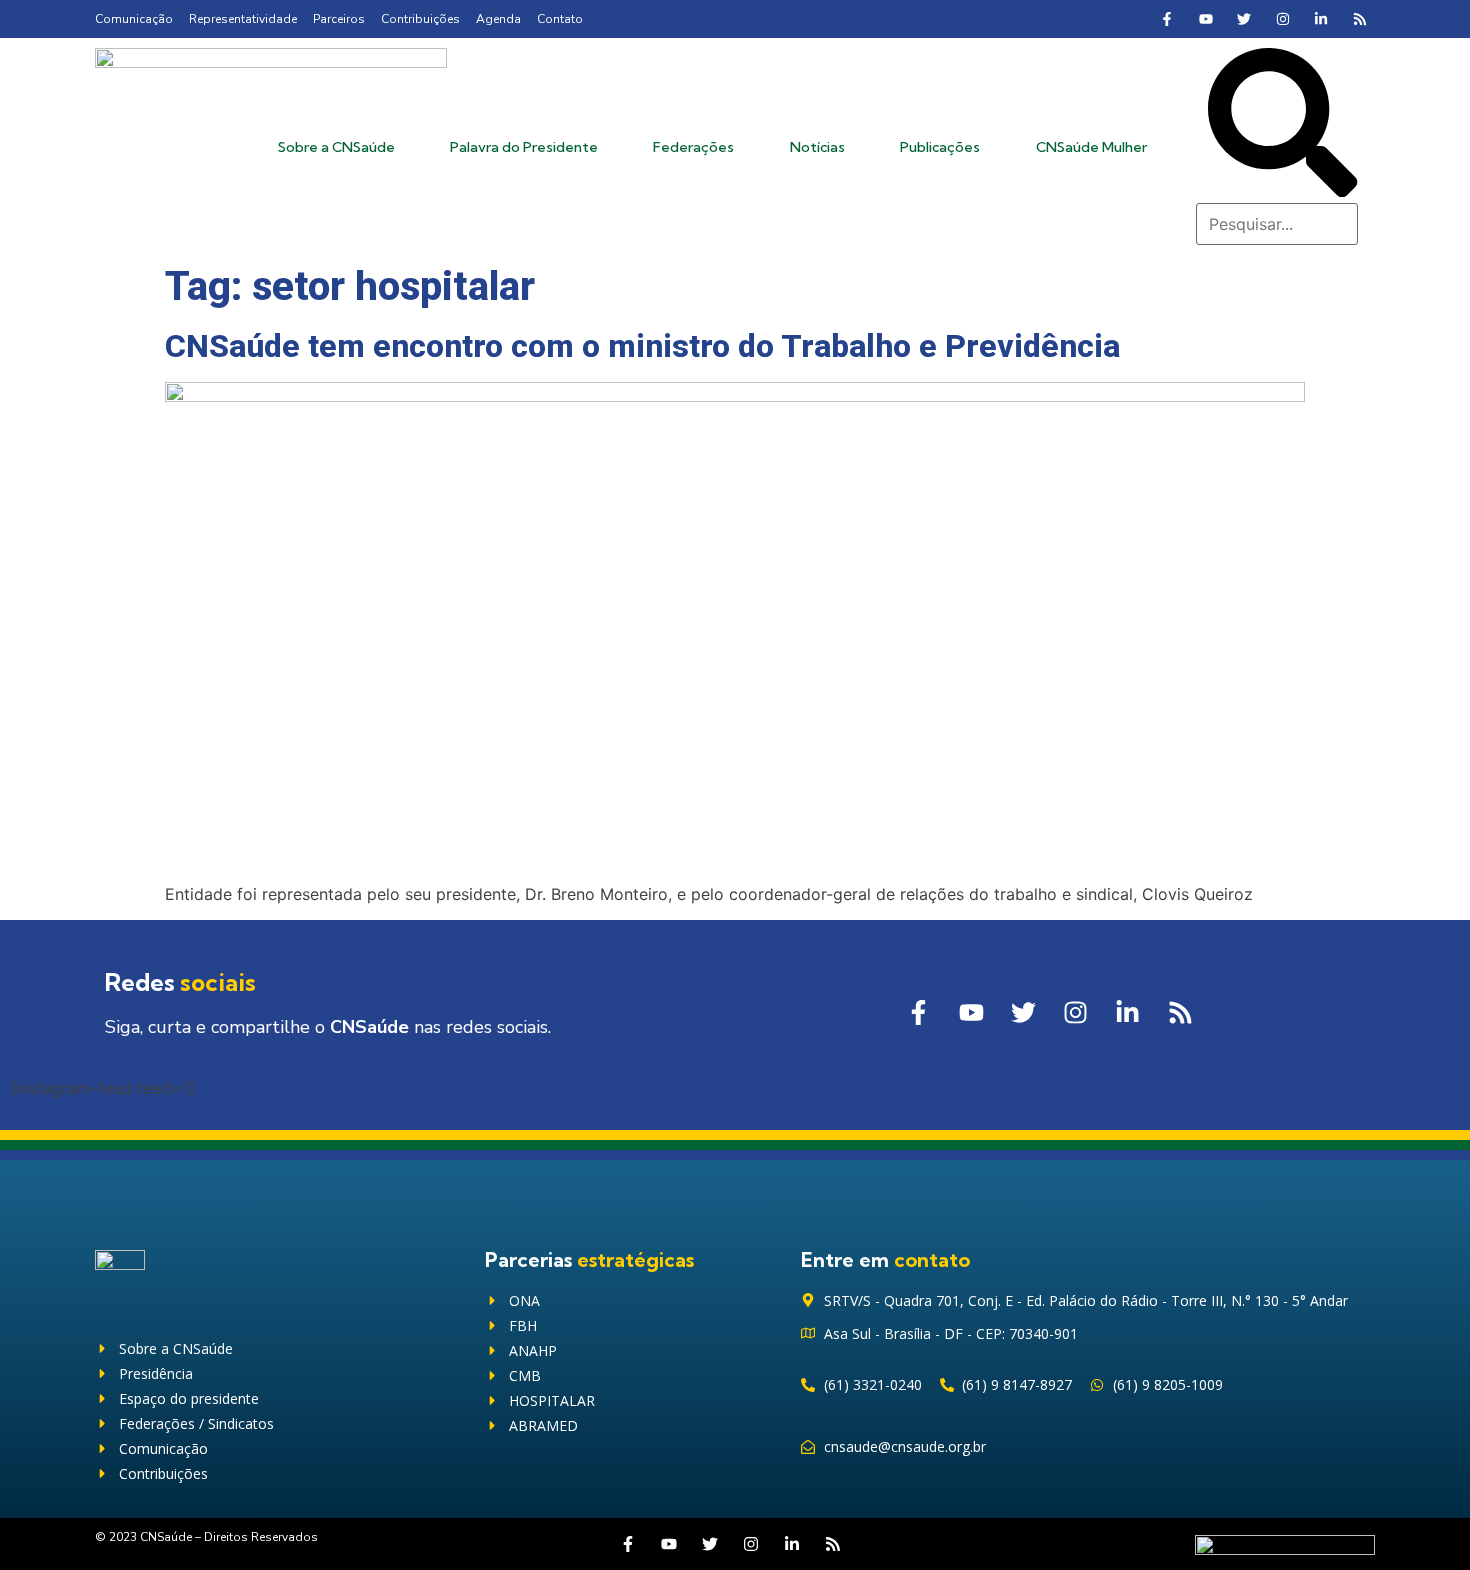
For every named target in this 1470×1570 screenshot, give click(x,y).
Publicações (940, 147)
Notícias (817, 147)
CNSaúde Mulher (1091, 147)
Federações (693, 147)
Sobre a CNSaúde (336, 147)
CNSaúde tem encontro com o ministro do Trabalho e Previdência (642, 346)
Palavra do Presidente (524, 147)
